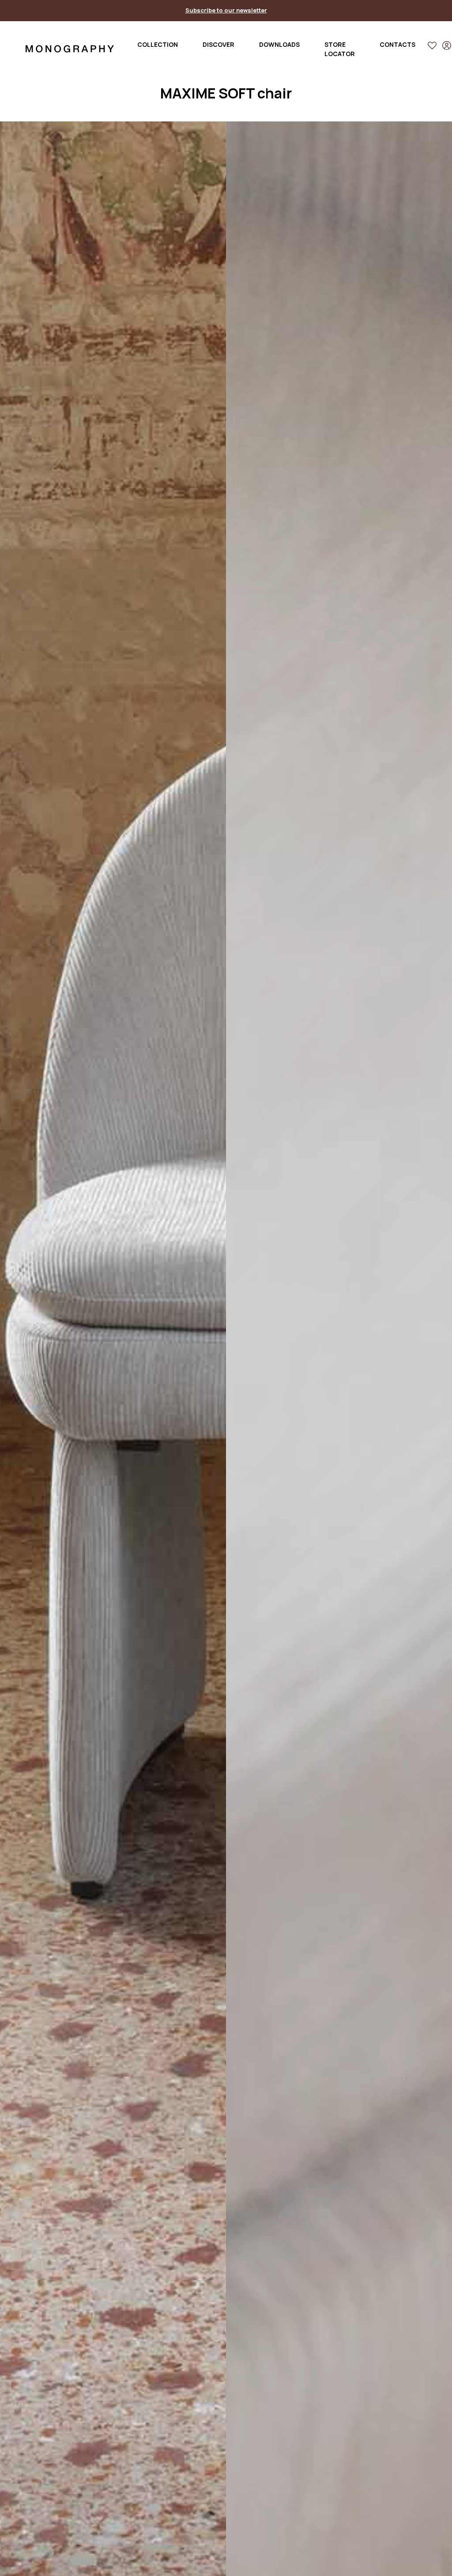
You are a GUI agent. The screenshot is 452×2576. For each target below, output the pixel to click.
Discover (218, 44)
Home (70, 49)
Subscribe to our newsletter (226, 10)
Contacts (397, 44)
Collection (158, 44)
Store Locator (340, 49)
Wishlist (433, 47)
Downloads (279, 44)
